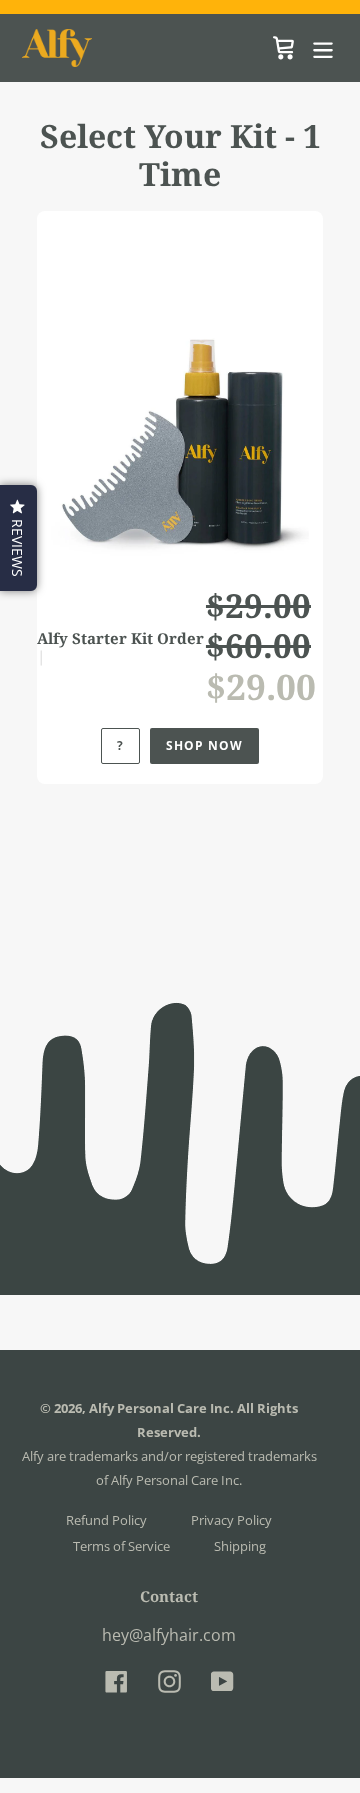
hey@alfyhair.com (169, 1635)
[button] (18, 538)
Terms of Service (121, 1546)
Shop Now (204, 745)
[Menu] (323, 47)
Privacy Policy (231, 1520)
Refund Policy (106, 1520)
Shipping (240, 1546)
